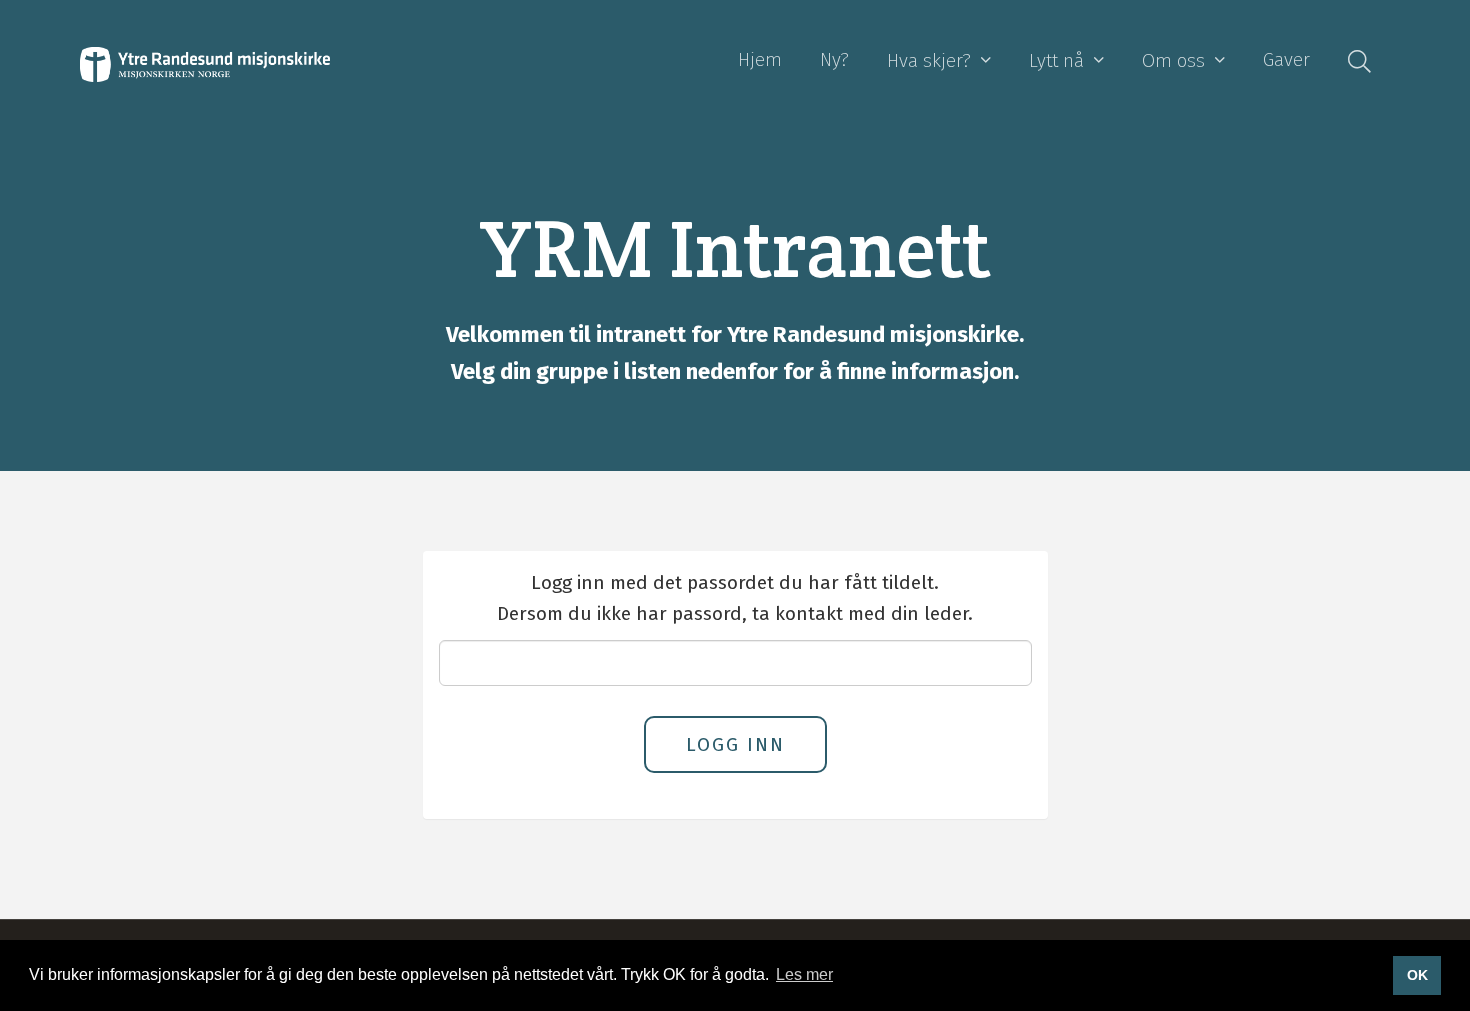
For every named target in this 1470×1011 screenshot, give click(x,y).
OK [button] (1417, 975)
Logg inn (735, 744)
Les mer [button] (804, 974)
